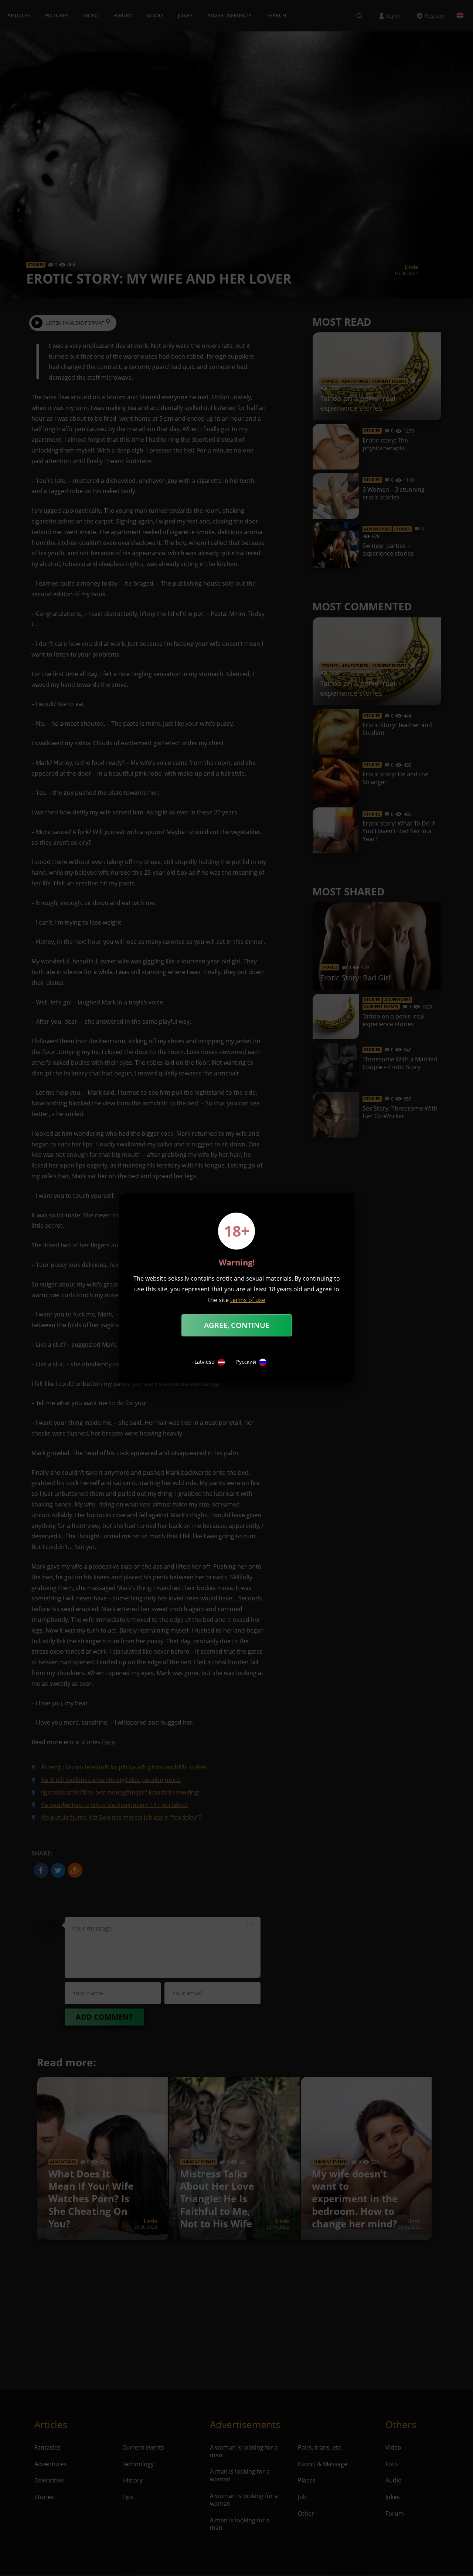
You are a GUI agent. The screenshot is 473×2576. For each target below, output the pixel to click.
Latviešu (205, 1362)
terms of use (248, 1300)
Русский (246, 1362)
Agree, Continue (237, 1325)
